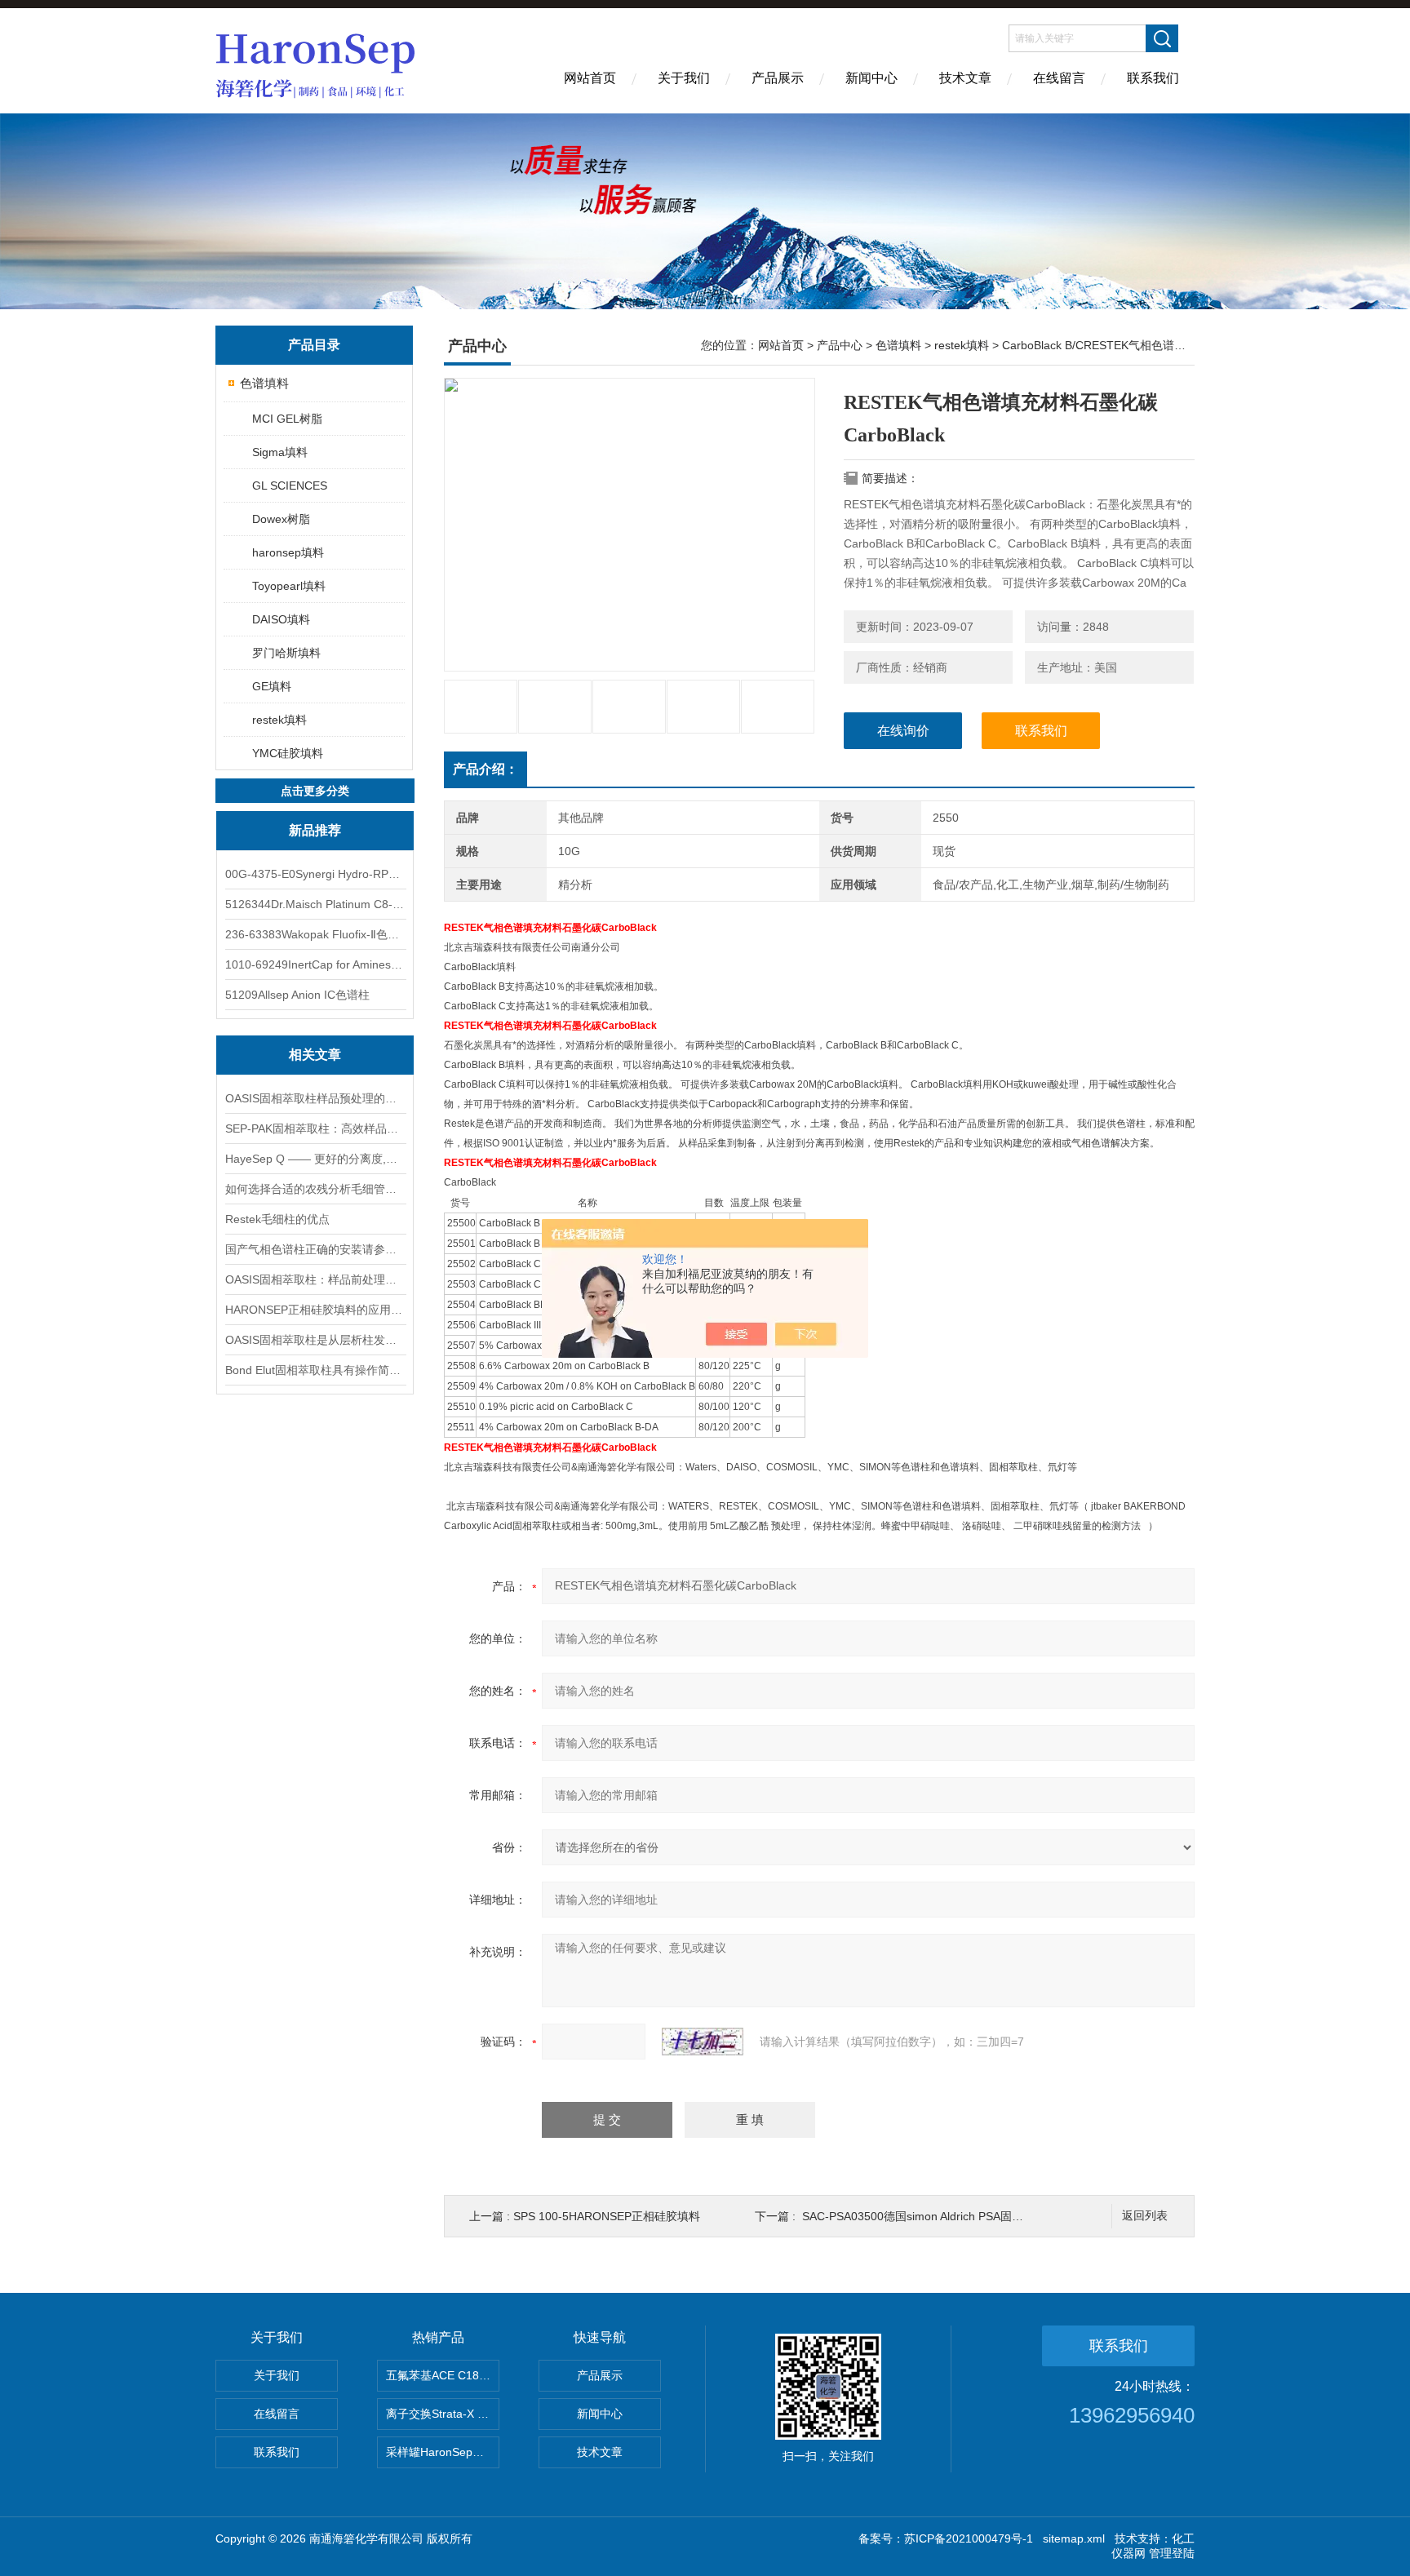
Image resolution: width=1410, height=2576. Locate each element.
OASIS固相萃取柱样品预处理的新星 (315, 1098)
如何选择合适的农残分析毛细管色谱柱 (315, 1189)
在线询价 (903, 731)
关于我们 (684, 78)
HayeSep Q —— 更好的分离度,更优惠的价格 (315, 1159)
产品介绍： (486, 769)
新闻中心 (871, 78)
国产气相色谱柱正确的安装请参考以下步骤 (315, 1249)
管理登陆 (1172, 2553)
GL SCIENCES (290, 485)
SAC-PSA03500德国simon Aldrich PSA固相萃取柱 (930, 2216)
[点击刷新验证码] (703, 2042)
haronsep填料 (288, 552)
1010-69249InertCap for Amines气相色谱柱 (315, 964)
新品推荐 (315, 830)
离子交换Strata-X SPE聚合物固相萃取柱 (443, 2414)
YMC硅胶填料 (288, 753)
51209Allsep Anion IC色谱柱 (297, 995)
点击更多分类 (315, 791)
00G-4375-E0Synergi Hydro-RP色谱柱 (315, 874)
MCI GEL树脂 (287, 419)
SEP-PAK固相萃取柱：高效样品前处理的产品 (315, 1128)
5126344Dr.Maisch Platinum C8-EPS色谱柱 (315, 904)
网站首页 (590, 78)
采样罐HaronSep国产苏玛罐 (443, 2452)
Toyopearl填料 (289, 586)
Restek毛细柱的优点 (277, 1219)
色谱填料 (264, 383)
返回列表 (1145, 2216)
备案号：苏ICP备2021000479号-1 (946, 2538)
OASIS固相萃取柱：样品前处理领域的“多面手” (315, 1279)
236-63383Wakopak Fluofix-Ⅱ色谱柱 (315, 934)
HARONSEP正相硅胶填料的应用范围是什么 (315, 1310)
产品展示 (778, 78)
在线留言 (1059, 78)
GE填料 (272, 686)
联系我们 (1153, 78)
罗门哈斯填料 (286, 653)
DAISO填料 (281, 619)
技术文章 (965, 78)
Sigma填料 (280, 452)
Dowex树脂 (281, 519)
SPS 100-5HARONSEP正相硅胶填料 (607, 2216)
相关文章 (315, 1055)
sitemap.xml (1074, 2538)
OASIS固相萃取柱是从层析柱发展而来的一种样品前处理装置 (315, 1340)
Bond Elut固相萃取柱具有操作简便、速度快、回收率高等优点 (315, 1370)
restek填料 (279, 720)
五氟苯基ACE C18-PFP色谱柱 (443, 2375)
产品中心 (840, 345)
